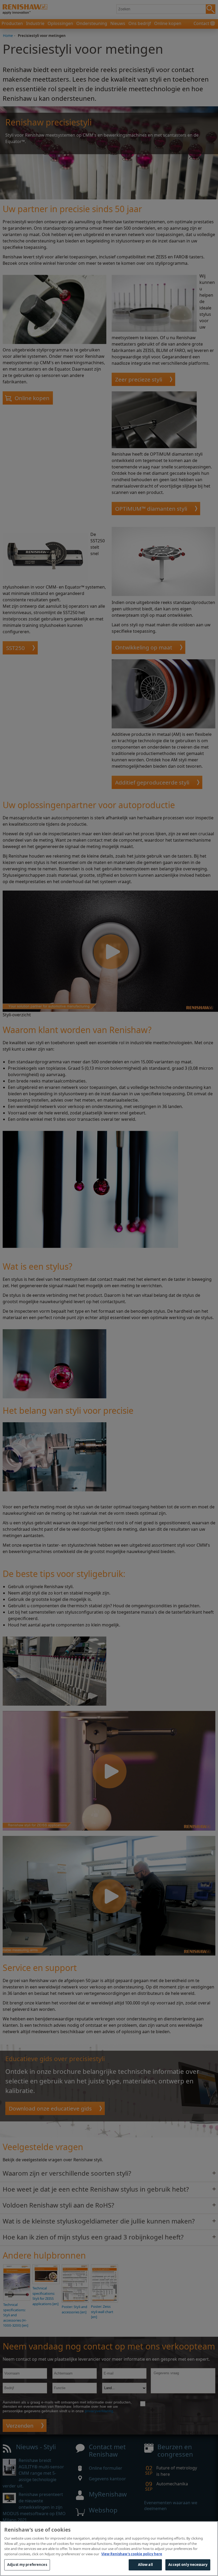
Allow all (145, 2565)
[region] (109, 2549)
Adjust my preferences (27, 2565)
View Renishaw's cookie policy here (132, 2554)
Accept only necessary (188, 2565)
